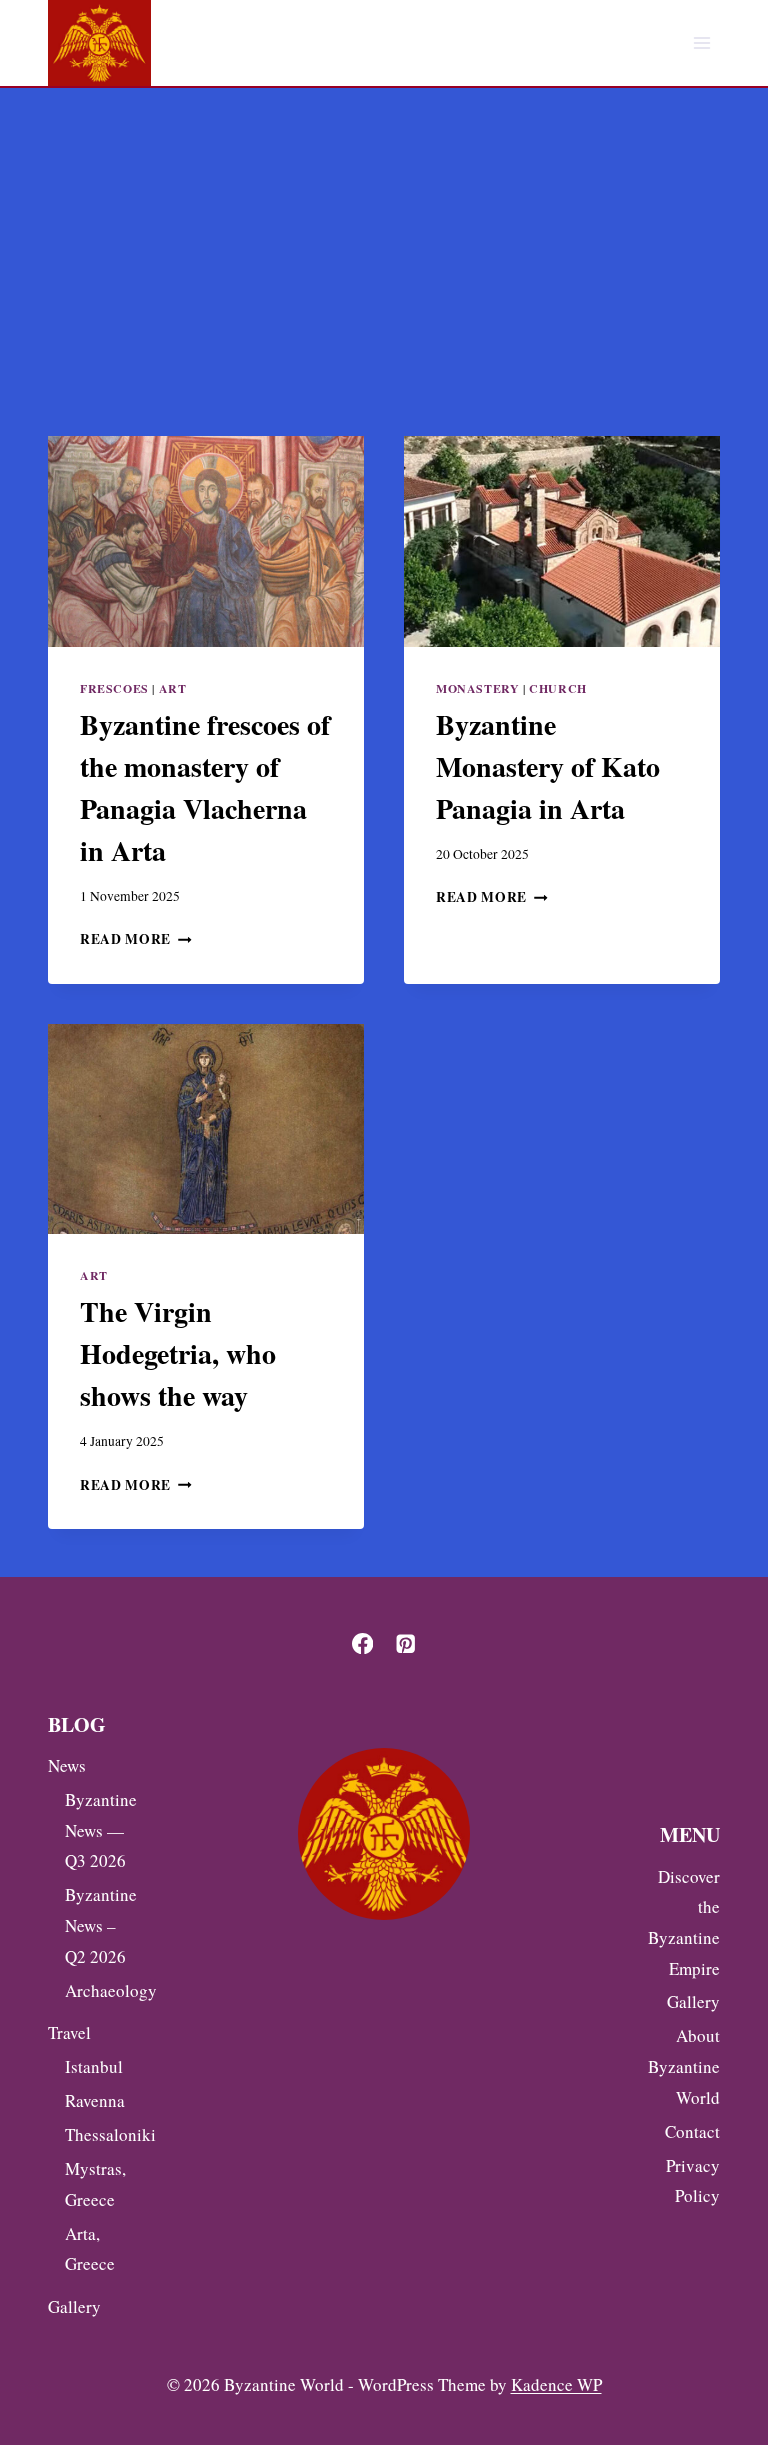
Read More (136, 939)
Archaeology (98, 1990)
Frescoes (114, 688)
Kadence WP (556, 2384)
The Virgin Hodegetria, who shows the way (178, 1353)
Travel (69, 2032)
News (67, 1765)
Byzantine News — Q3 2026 (98, 1830)
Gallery (74, 2306)
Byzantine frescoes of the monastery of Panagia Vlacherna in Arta (205, 787)
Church (558, 688)
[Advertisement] (384, 238)
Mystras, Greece (95, 2184)
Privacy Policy (693, 2181)
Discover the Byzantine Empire (684, 1922)
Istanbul (94, 2066)
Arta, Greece (90, 2249)
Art (173, 688)
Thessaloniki (98, 2134)
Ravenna (95, 2100)
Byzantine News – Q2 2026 (98, 1925)
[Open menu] (701, 43)
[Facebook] (362, 1643)
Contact (692, 2131)
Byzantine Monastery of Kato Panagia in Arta (548, 766)
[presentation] (206, 541)
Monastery (477, 688)
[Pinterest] (405, 1643)
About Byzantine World (684, 2066)
